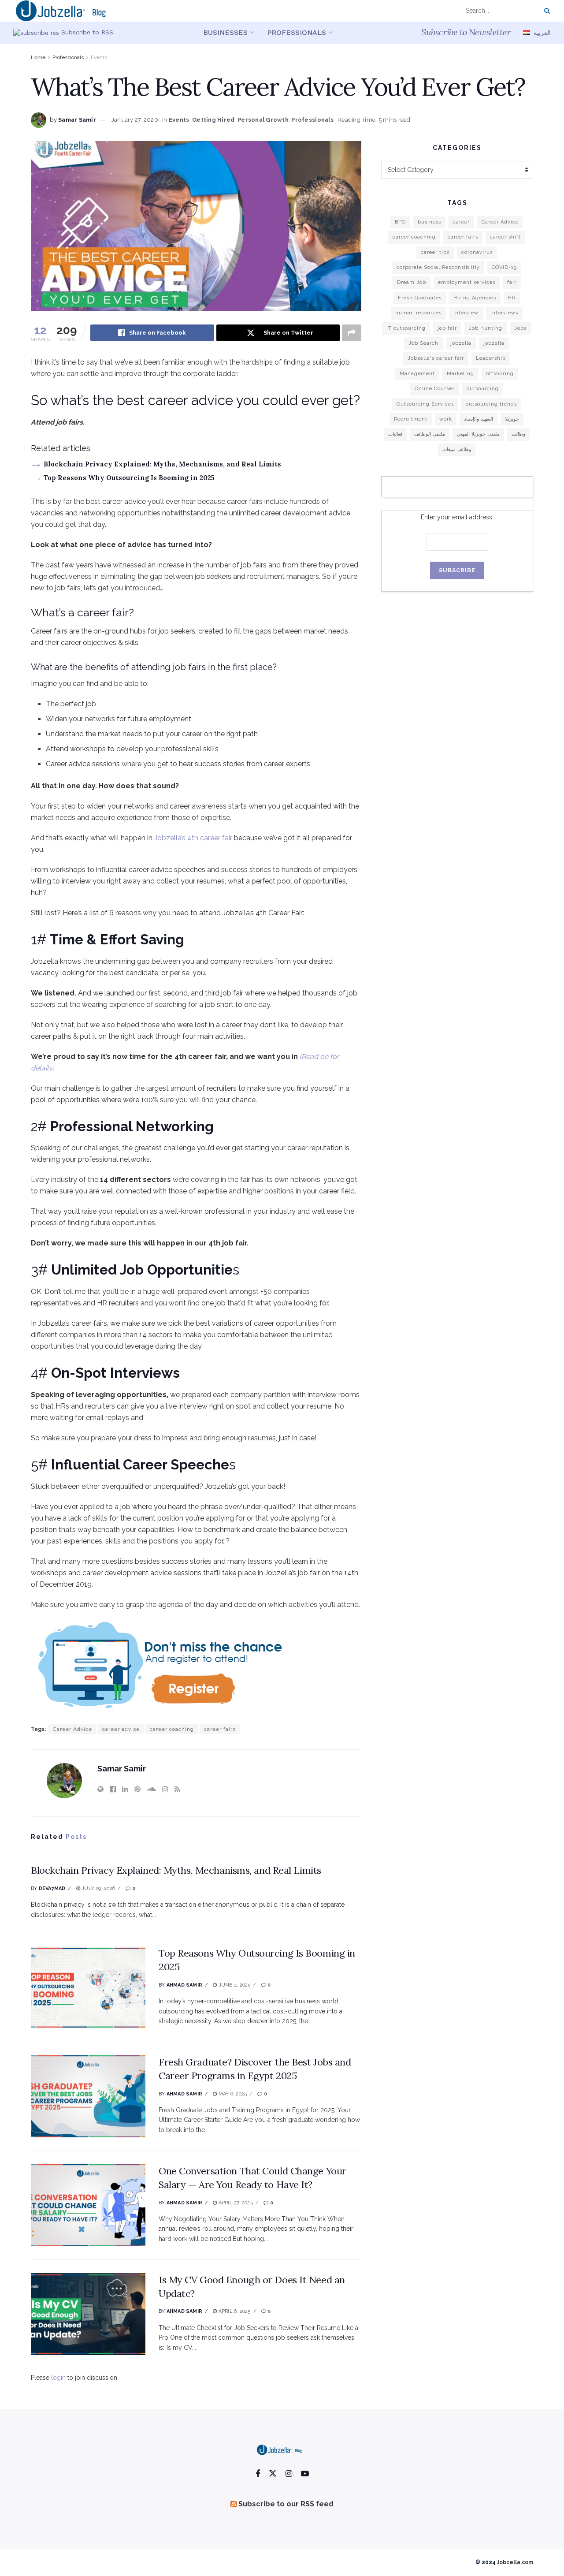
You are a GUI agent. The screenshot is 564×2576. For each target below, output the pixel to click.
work (446, 419)
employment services (467, 282)
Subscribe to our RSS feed (286, 2504)
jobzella (461, 343)
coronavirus (477, 252)
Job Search (423, 343)
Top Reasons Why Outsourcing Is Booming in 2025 (129, 478)
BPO (400, 222)
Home (38, 57)
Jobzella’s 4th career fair (193, 838)
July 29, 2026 (98, 1888)
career (461, 222)
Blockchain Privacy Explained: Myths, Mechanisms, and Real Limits (162, 464)
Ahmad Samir (184, 1985)
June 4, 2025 (234, 1985)
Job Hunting (486, 328)
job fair (447, 328)
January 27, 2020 (135, 120)
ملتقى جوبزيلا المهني (478, 434)
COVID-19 (504, 267)
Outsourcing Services (425, 404)
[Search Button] (545, 11)
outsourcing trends (491, 404)
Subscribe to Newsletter (466, 32)
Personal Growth (263, 120)
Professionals (297, 32)
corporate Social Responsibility (438, 267)
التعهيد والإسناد (479, 419)
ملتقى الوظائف (430, 434)
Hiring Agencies (475, 298)
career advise (121, 1729)
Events (99, 57)
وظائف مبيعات (457, 449)
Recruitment (411, 419)
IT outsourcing (406, 328)
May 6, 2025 (232, 2094)
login (58, 2378)
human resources (418, 313)
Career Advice (72, 1729)
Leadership (491, 358)
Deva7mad (52, 1888)
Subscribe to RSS (86, 32)
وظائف (518, 434)
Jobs (520, 328)
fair (512, 282)
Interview (466, 313)
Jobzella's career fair (436, 358)
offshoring (500, 374)
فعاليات (395, 434)
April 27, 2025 (235, 2203)
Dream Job (412, 282)
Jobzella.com (515, 2562)
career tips (435, 252)
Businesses (225, 32)
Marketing (460, 374)
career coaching (172, 1729)
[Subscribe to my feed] (36, 32)
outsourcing (483, 389)
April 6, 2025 (234, 2311)
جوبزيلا (512, 419)
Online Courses (435, 389)
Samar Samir (77, 120)
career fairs (220, 1729)
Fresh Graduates (420, 298)
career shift (505, 237)
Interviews (504, 313)
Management (417, 374)
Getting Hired (213, 120)
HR (512, 298)
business (429, 222)
